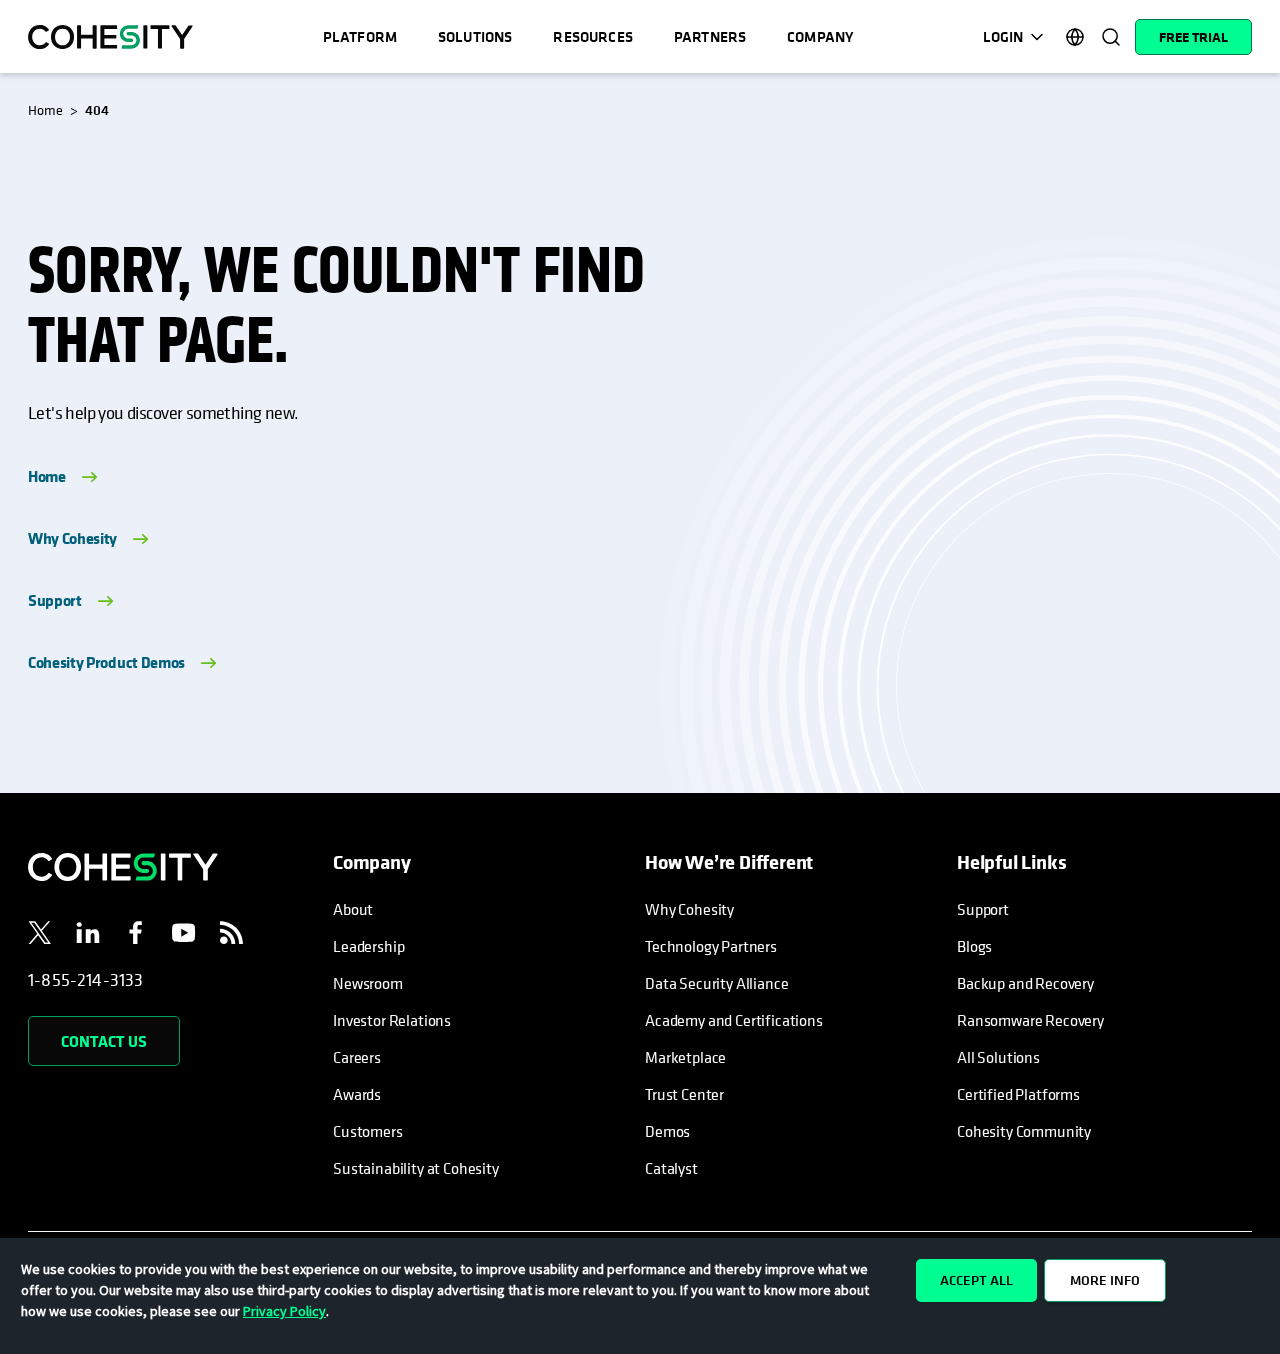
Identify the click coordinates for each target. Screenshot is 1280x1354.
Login (1003, 36)
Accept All (976, 1280)
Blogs (974, 946)
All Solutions (998, 1057)
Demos (667, 1131)
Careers (357, 1057)
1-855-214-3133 (86, 979)
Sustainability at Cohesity (417, 1168)
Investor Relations (392, 1020)
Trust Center (684, 1094)
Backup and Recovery (1025, 983)
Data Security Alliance (716, 983)
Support (55, 600)
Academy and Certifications (734, 1020)
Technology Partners (711, 946)
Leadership (368, 946)
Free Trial (1193, 37)
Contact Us (104, 1041)
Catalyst (671, 1168)
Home (47, 476)
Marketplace (685, 1057)
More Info (1105, 1280)
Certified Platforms (1018, 1094)
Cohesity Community (1024, 1131)
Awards (357, 1094)
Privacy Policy (284, 1311)
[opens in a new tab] (40, 936)
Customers (368, 1131)
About (353, 909)
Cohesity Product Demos (106, 662)
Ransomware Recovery (1030, 1020)
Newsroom (368, 983)
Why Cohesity (72, 538)
